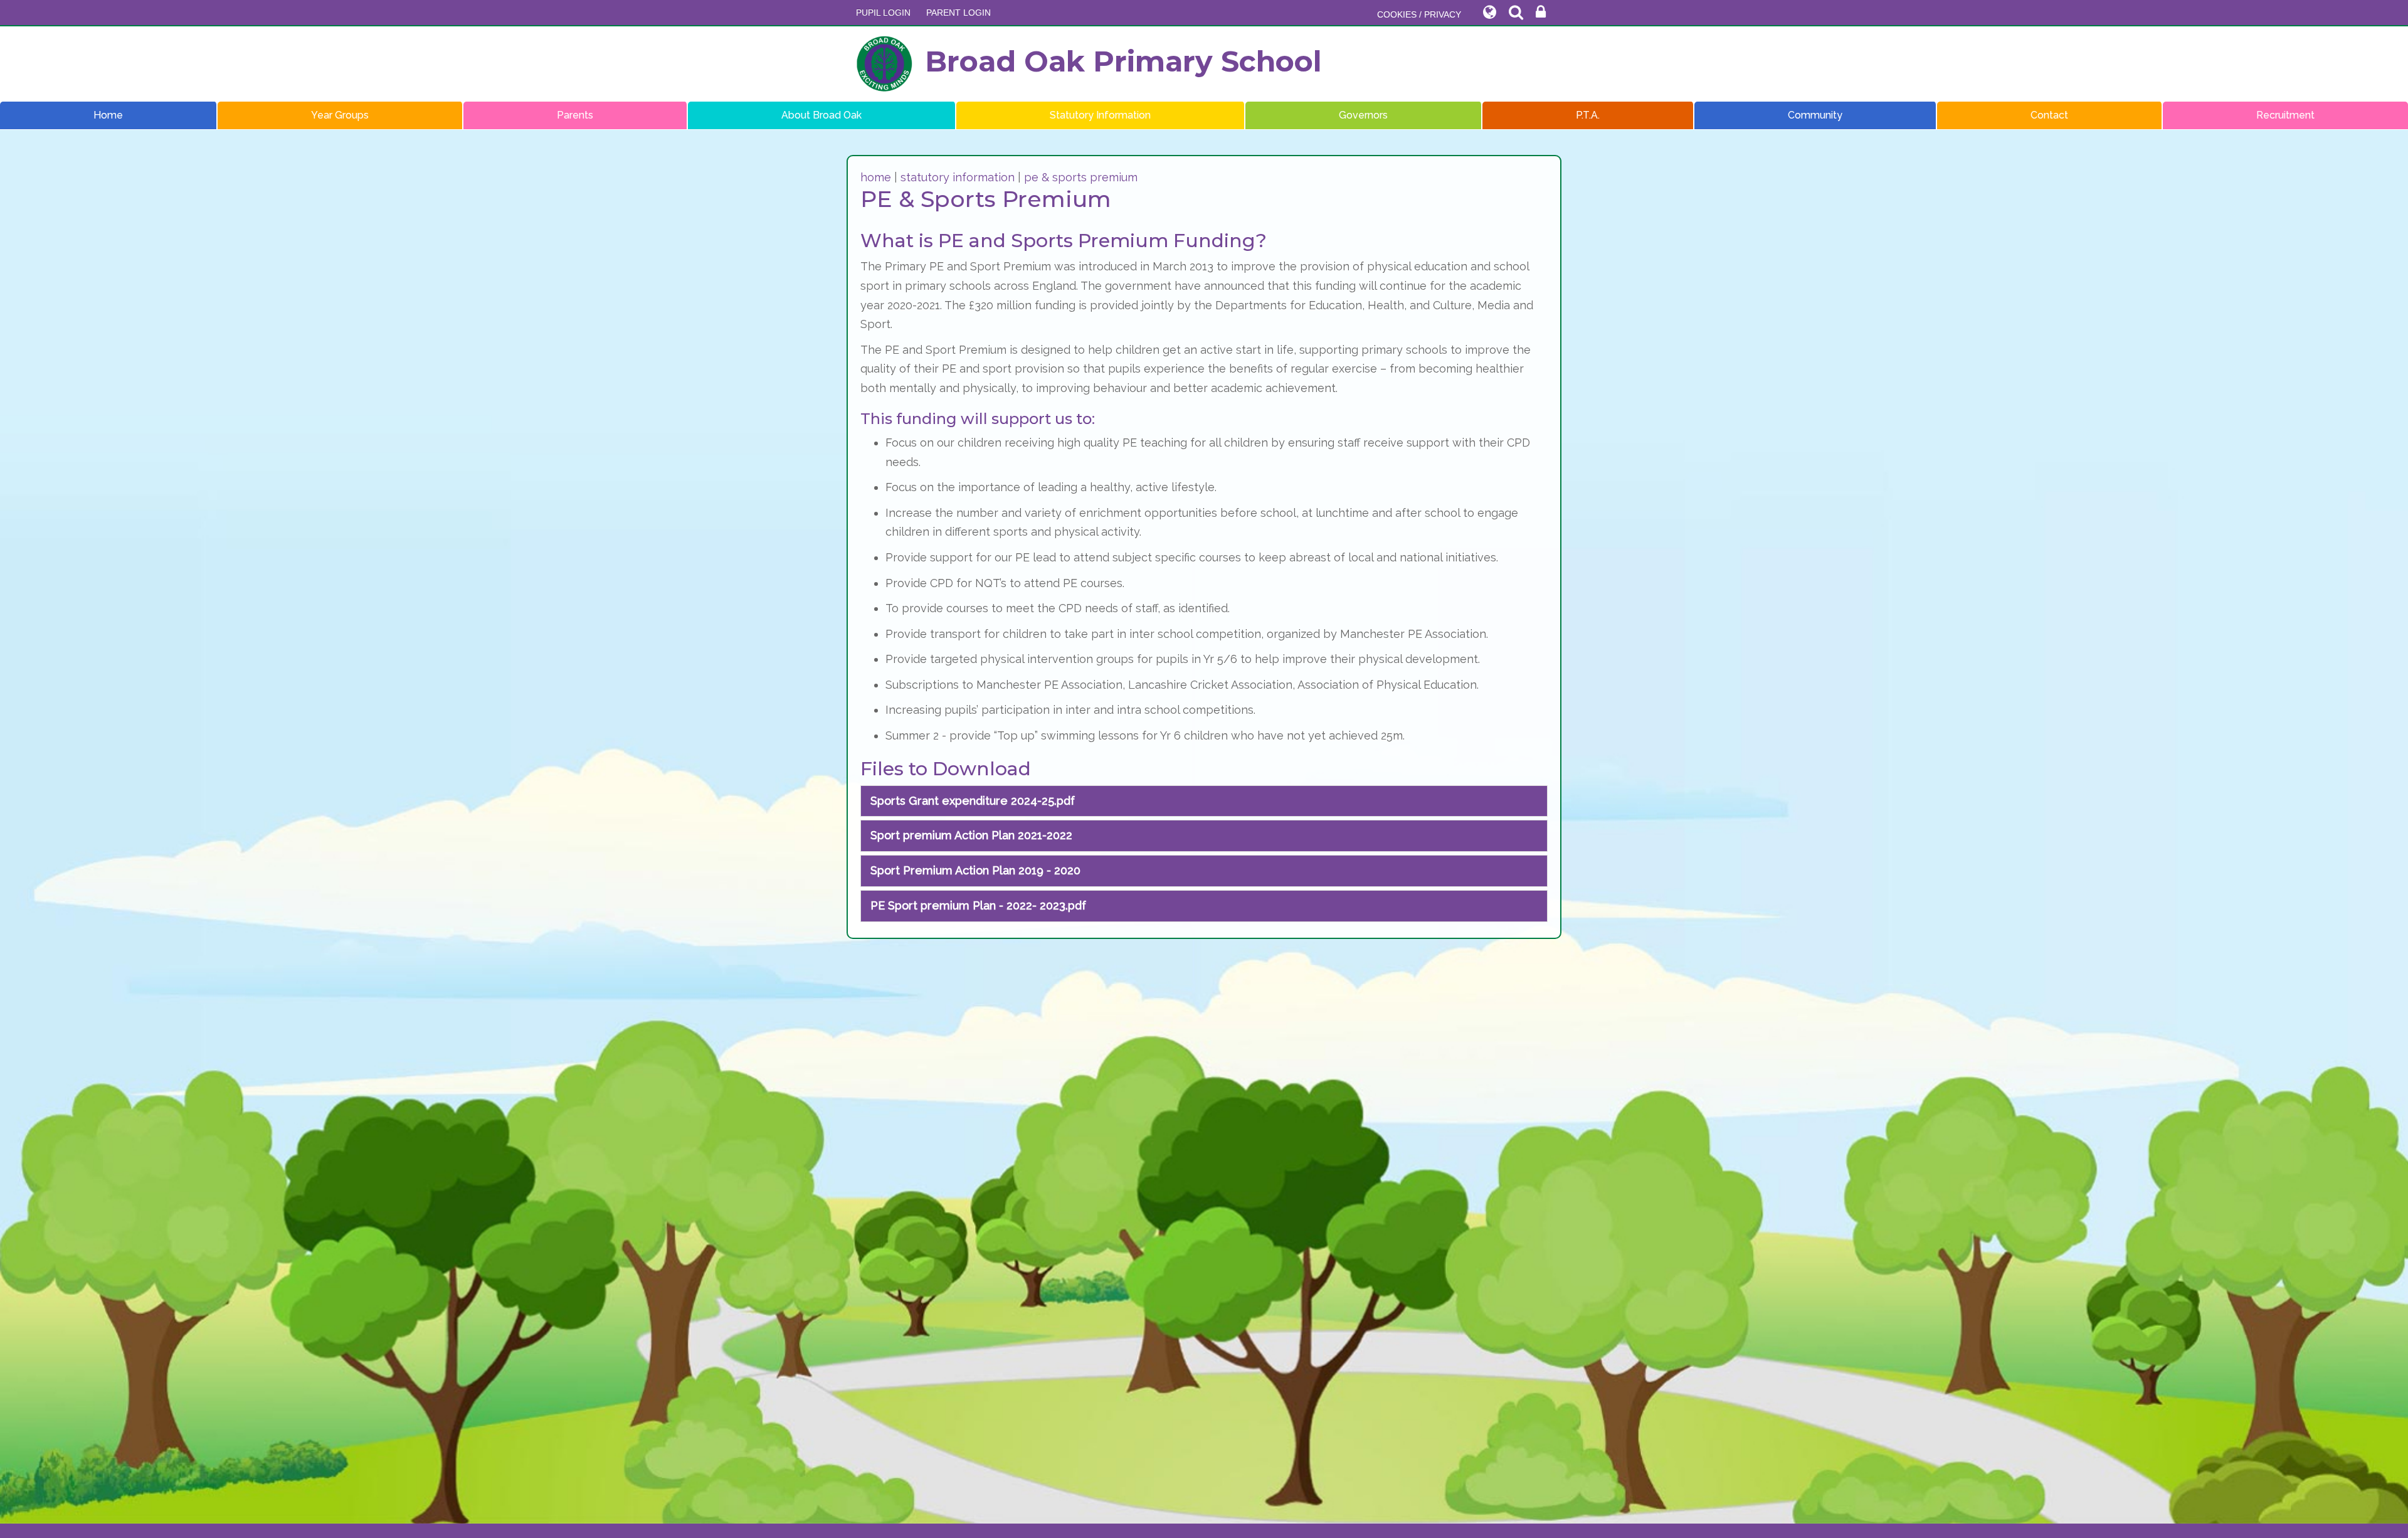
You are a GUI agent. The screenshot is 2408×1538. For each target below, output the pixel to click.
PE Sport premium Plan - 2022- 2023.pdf (978, 905)
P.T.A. (1588, 115)
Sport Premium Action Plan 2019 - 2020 (975, 870)
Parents (575, 115)
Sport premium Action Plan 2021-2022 (971, 835)
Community (1815, 115)
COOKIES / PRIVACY (1419, 14)
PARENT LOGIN (958, 13)
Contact (2049, 115)
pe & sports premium (1081, 177)
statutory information (958, 177)
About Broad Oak (821, 115)
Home (108, 115)
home (876, 177)
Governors (1363, 115)
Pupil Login (883, 13)
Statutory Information (1100, 115)
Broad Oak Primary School (1123, 61)
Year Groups (340, 115)
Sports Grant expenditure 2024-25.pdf (973, 801)
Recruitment (2285, 115)
